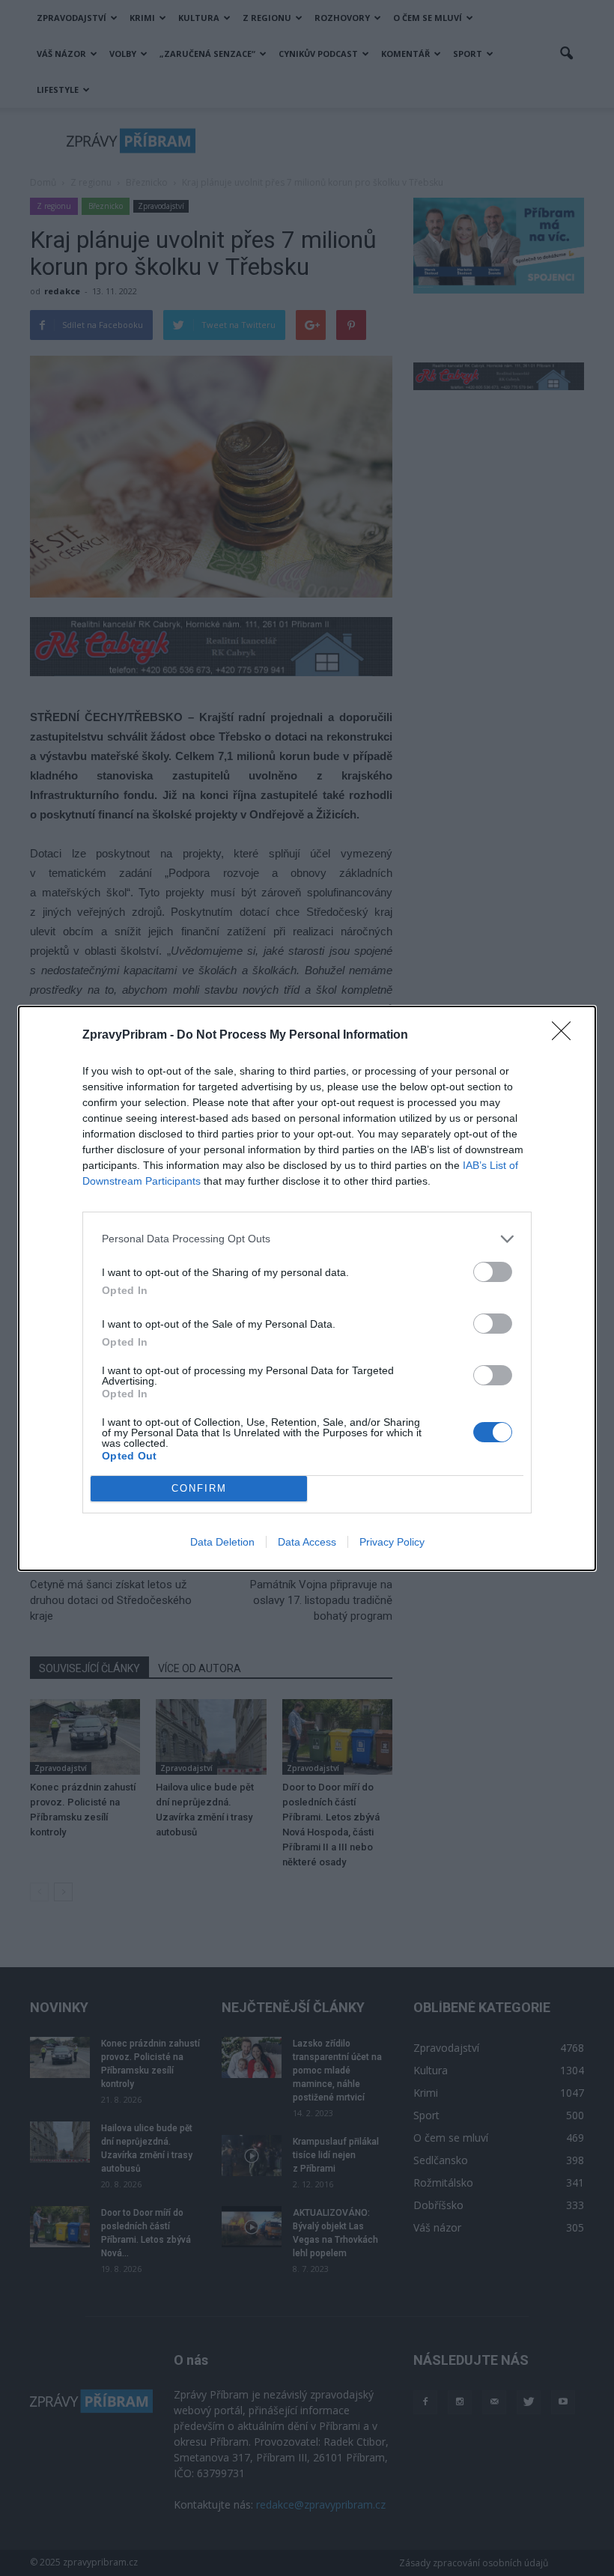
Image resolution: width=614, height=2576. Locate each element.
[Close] (566, 1036)
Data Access (307, 1542)
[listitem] (307, 1239)
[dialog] (307, 1288)
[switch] (493, 1272)
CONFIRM (199, 1488)
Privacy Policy (392, 1542)
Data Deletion (222, 1542)
